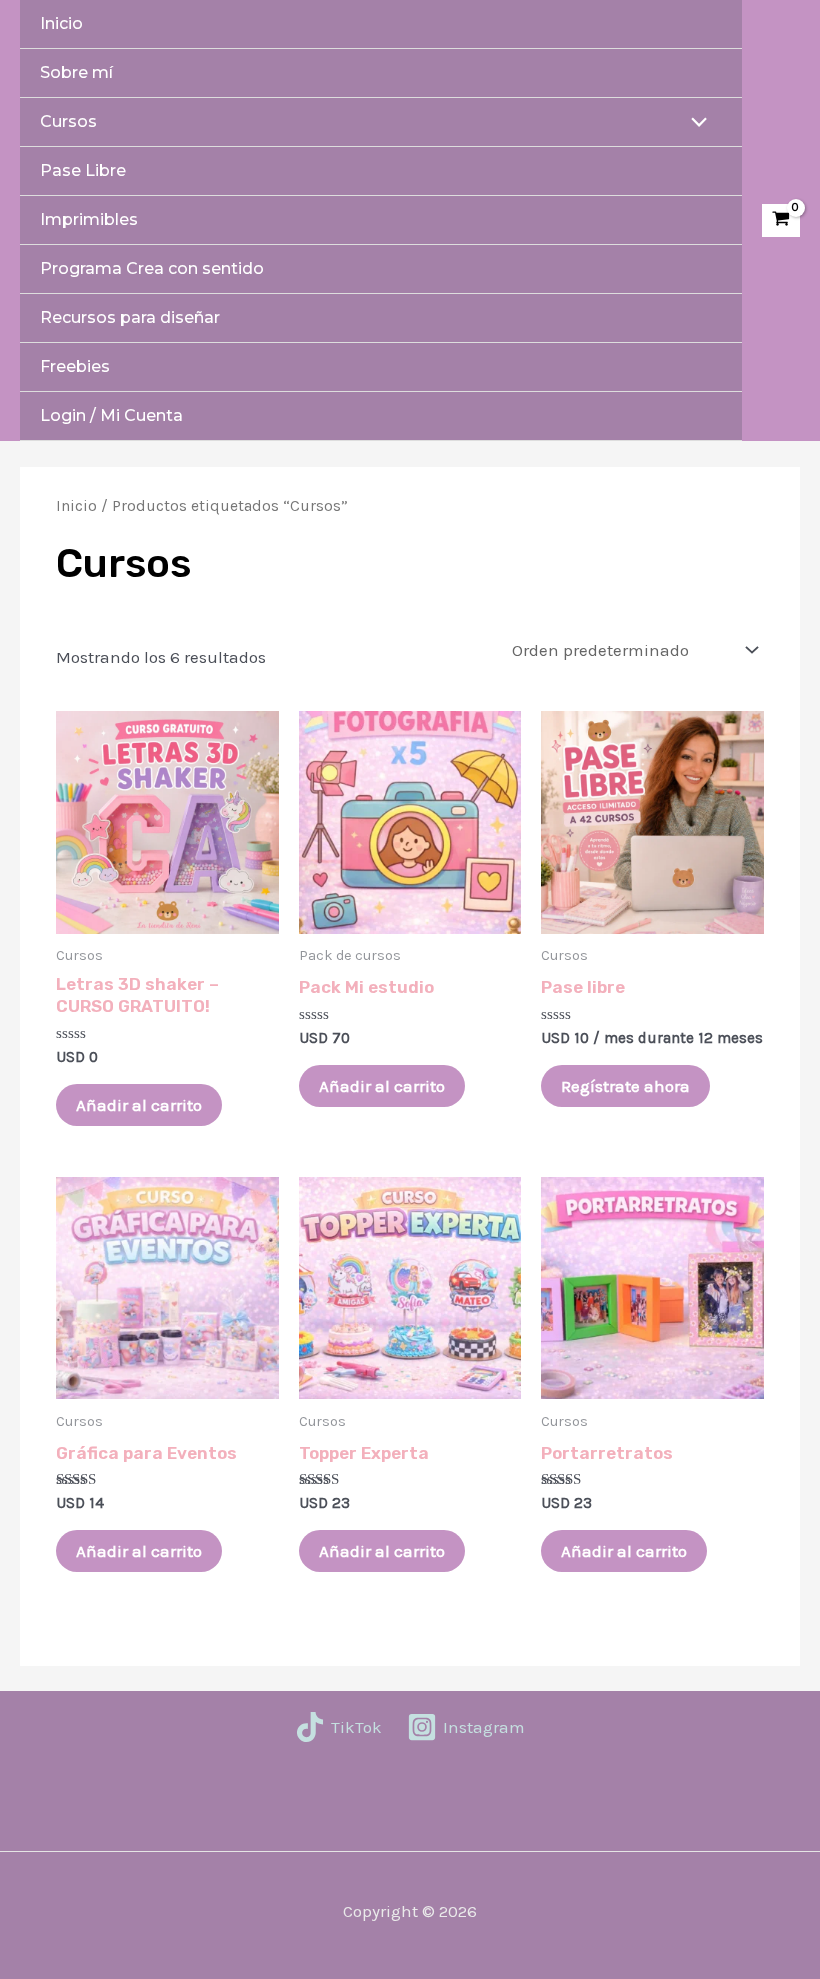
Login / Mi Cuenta (111, 415)
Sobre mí (76, 72)
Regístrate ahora (625, 1086)
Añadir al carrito (139, 1105)
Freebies (75, 366)
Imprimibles (89, 219)
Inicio (61, 23)
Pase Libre (83, 170)
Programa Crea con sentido (152, 268)
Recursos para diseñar (130, 317)
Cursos (68, 121)
